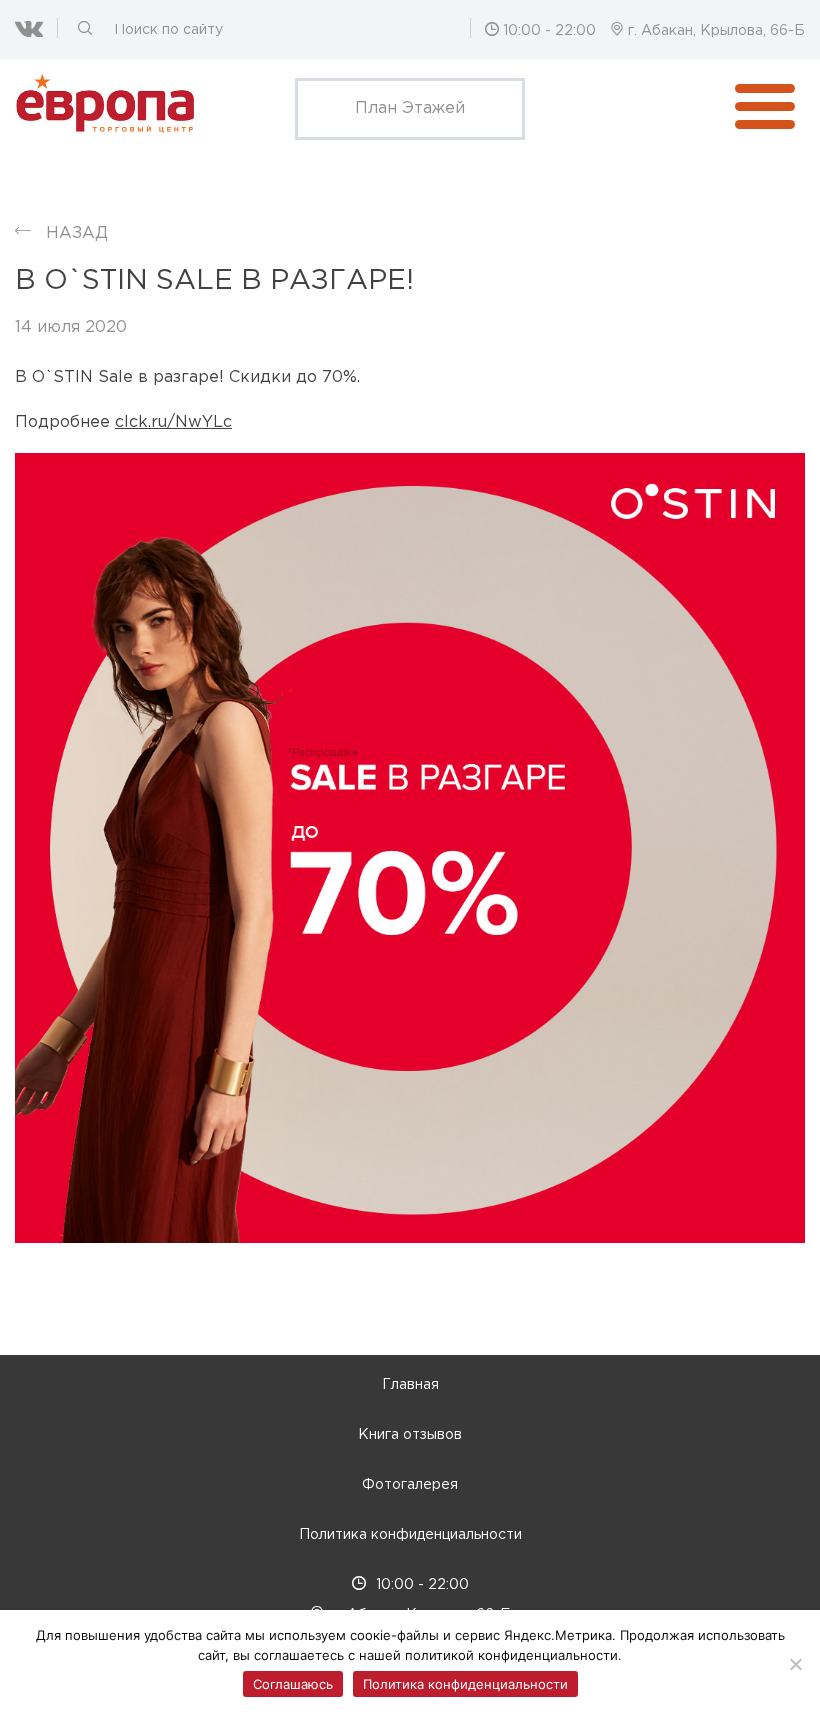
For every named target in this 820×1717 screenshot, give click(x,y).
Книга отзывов (410, 1435)
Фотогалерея (410, 1485)
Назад (77, 233)
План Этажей (410, 108)
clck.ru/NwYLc (173, 422)
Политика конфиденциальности (410, 1535)
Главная (410, 1385)
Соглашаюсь (293, 1684)
